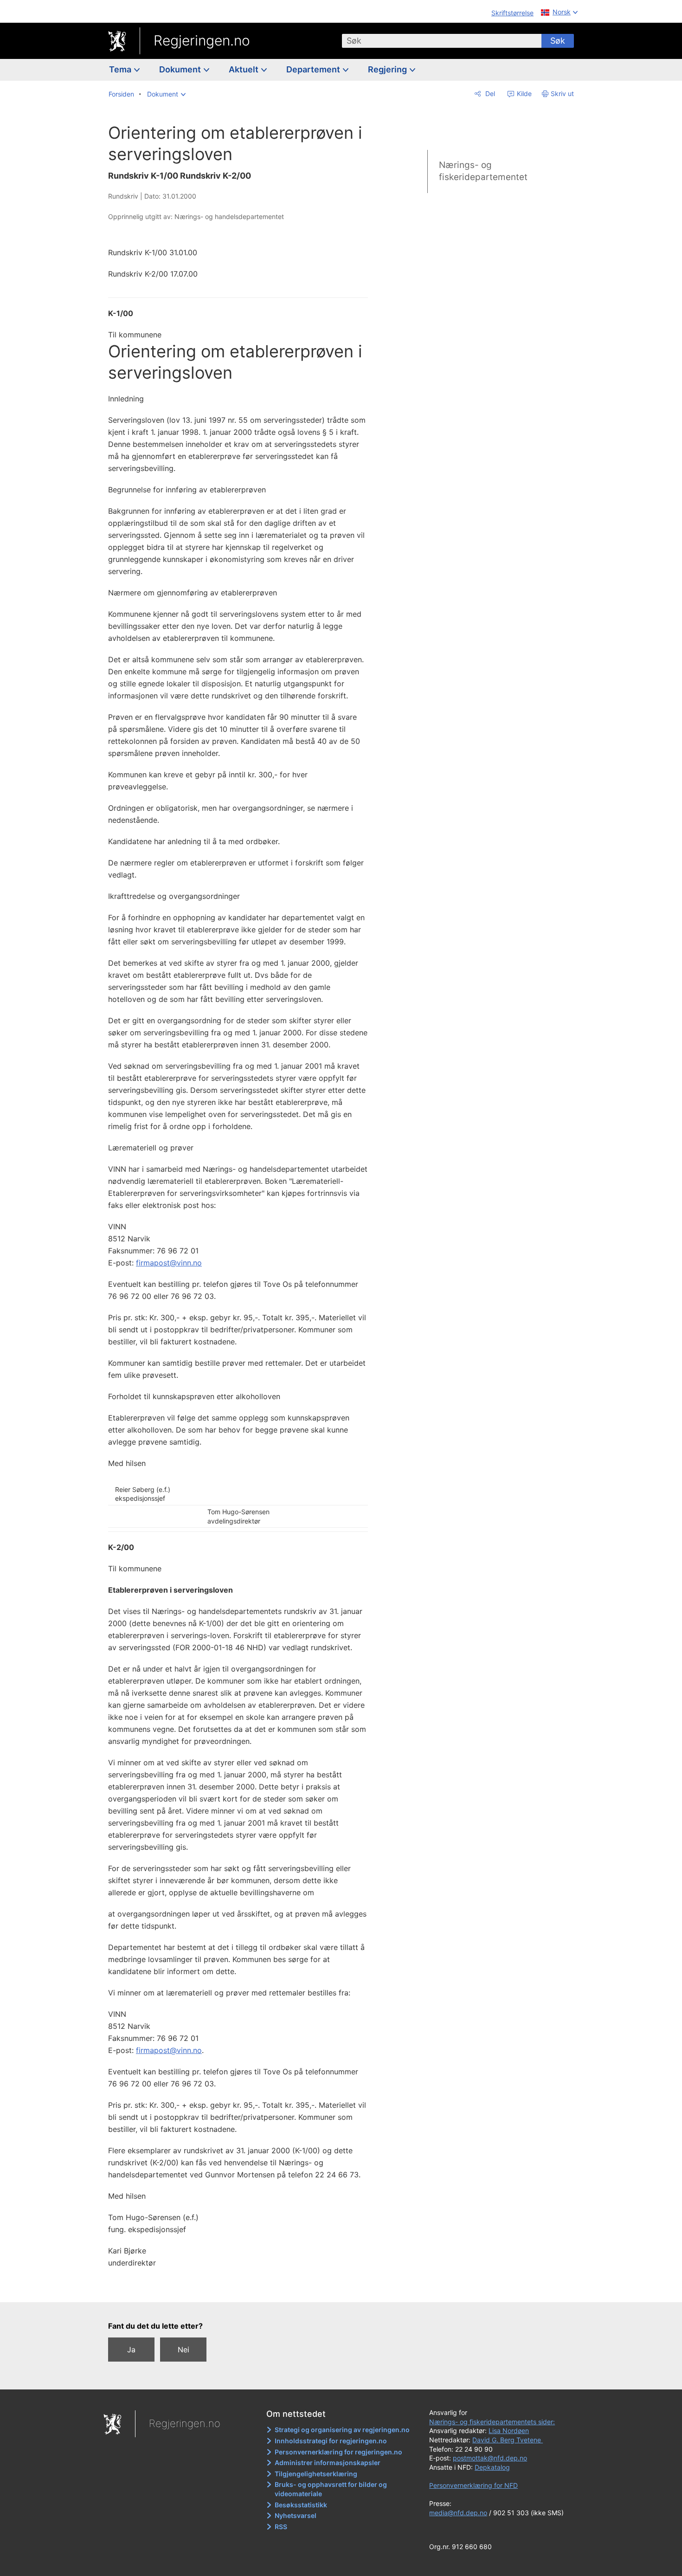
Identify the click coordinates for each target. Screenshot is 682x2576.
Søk (558, 41)
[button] (166, 94)
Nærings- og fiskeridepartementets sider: (492, 2422)
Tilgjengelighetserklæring (316, 2474)
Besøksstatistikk (301, 2505)
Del (489, 94)
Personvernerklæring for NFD (473, 2485)
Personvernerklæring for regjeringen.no (338, 2452)
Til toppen (243, 2289)
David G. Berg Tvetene (508, 2440)
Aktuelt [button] (244, 69)
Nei (183, 2350)
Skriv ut (562, 94)
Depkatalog (492, 2467)
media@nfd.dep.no (458, 2513)
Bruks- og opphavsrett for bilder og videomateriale (331, 2489)
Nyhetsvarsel (296, 2515)
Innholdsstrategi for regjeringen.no (331, 2441)
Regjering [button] (388, 69)
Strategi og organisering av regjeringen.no (342, 2430)
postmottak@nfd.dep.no (490, 2458)
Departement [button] (314, 69)
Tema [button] (121, 69)
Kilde (523, 94)
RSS (281, 2527)
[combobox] (442, 41)
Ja (131, 2350)
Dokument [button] (181, 69)
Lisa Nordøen (509, 2431)
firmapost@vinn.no (169, 1263)
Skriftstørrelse (512, 13)
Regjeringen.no (202, 40)
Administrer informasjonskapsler (328, 2463)
